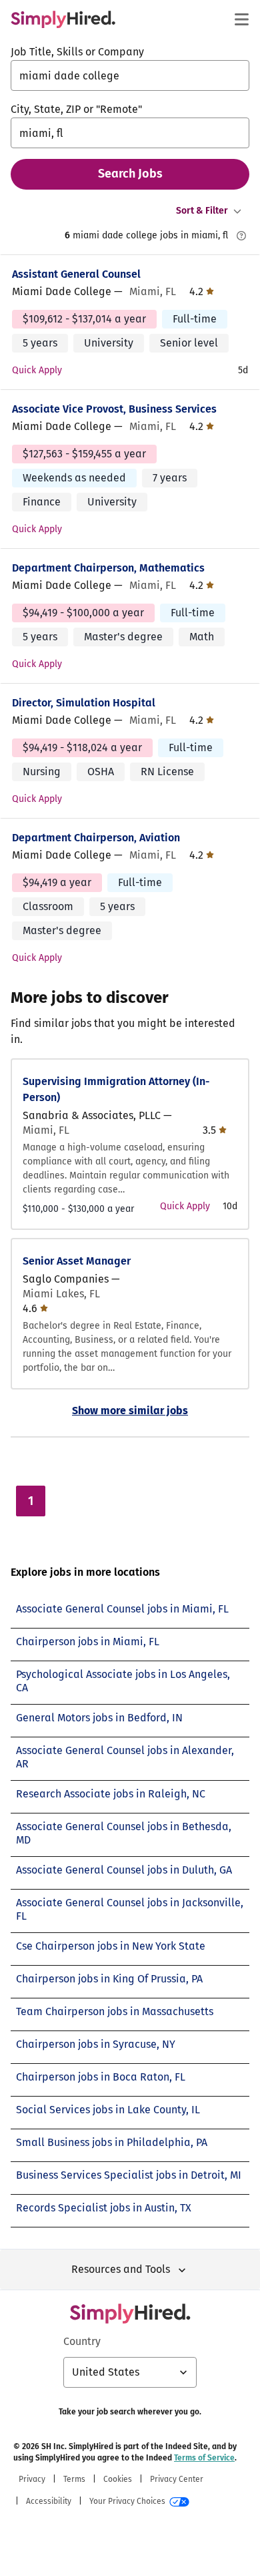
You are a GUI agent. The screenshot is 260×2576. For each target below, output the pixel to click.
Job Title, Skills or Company (77, 52)
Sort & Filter (202, 211)
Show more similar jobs (130, 1411)
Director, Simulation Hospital (84, 703)
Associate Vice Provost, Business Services (114, 409)
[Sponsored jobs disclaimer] (241, 236)
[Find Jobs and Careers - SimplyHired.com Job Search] (63, 19)
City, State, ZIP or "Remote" (76, 109)
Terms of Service (204, 2458)
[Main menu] (241, 19)
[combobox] (130, 75)
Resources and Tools (121, 2269)
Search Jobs (130, 174)
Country (82, 2341)
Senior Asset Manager (77, 1261)
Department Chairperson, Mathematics (108, 568)
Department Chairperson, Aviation (96, 838)
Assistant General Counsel (76, 274)
